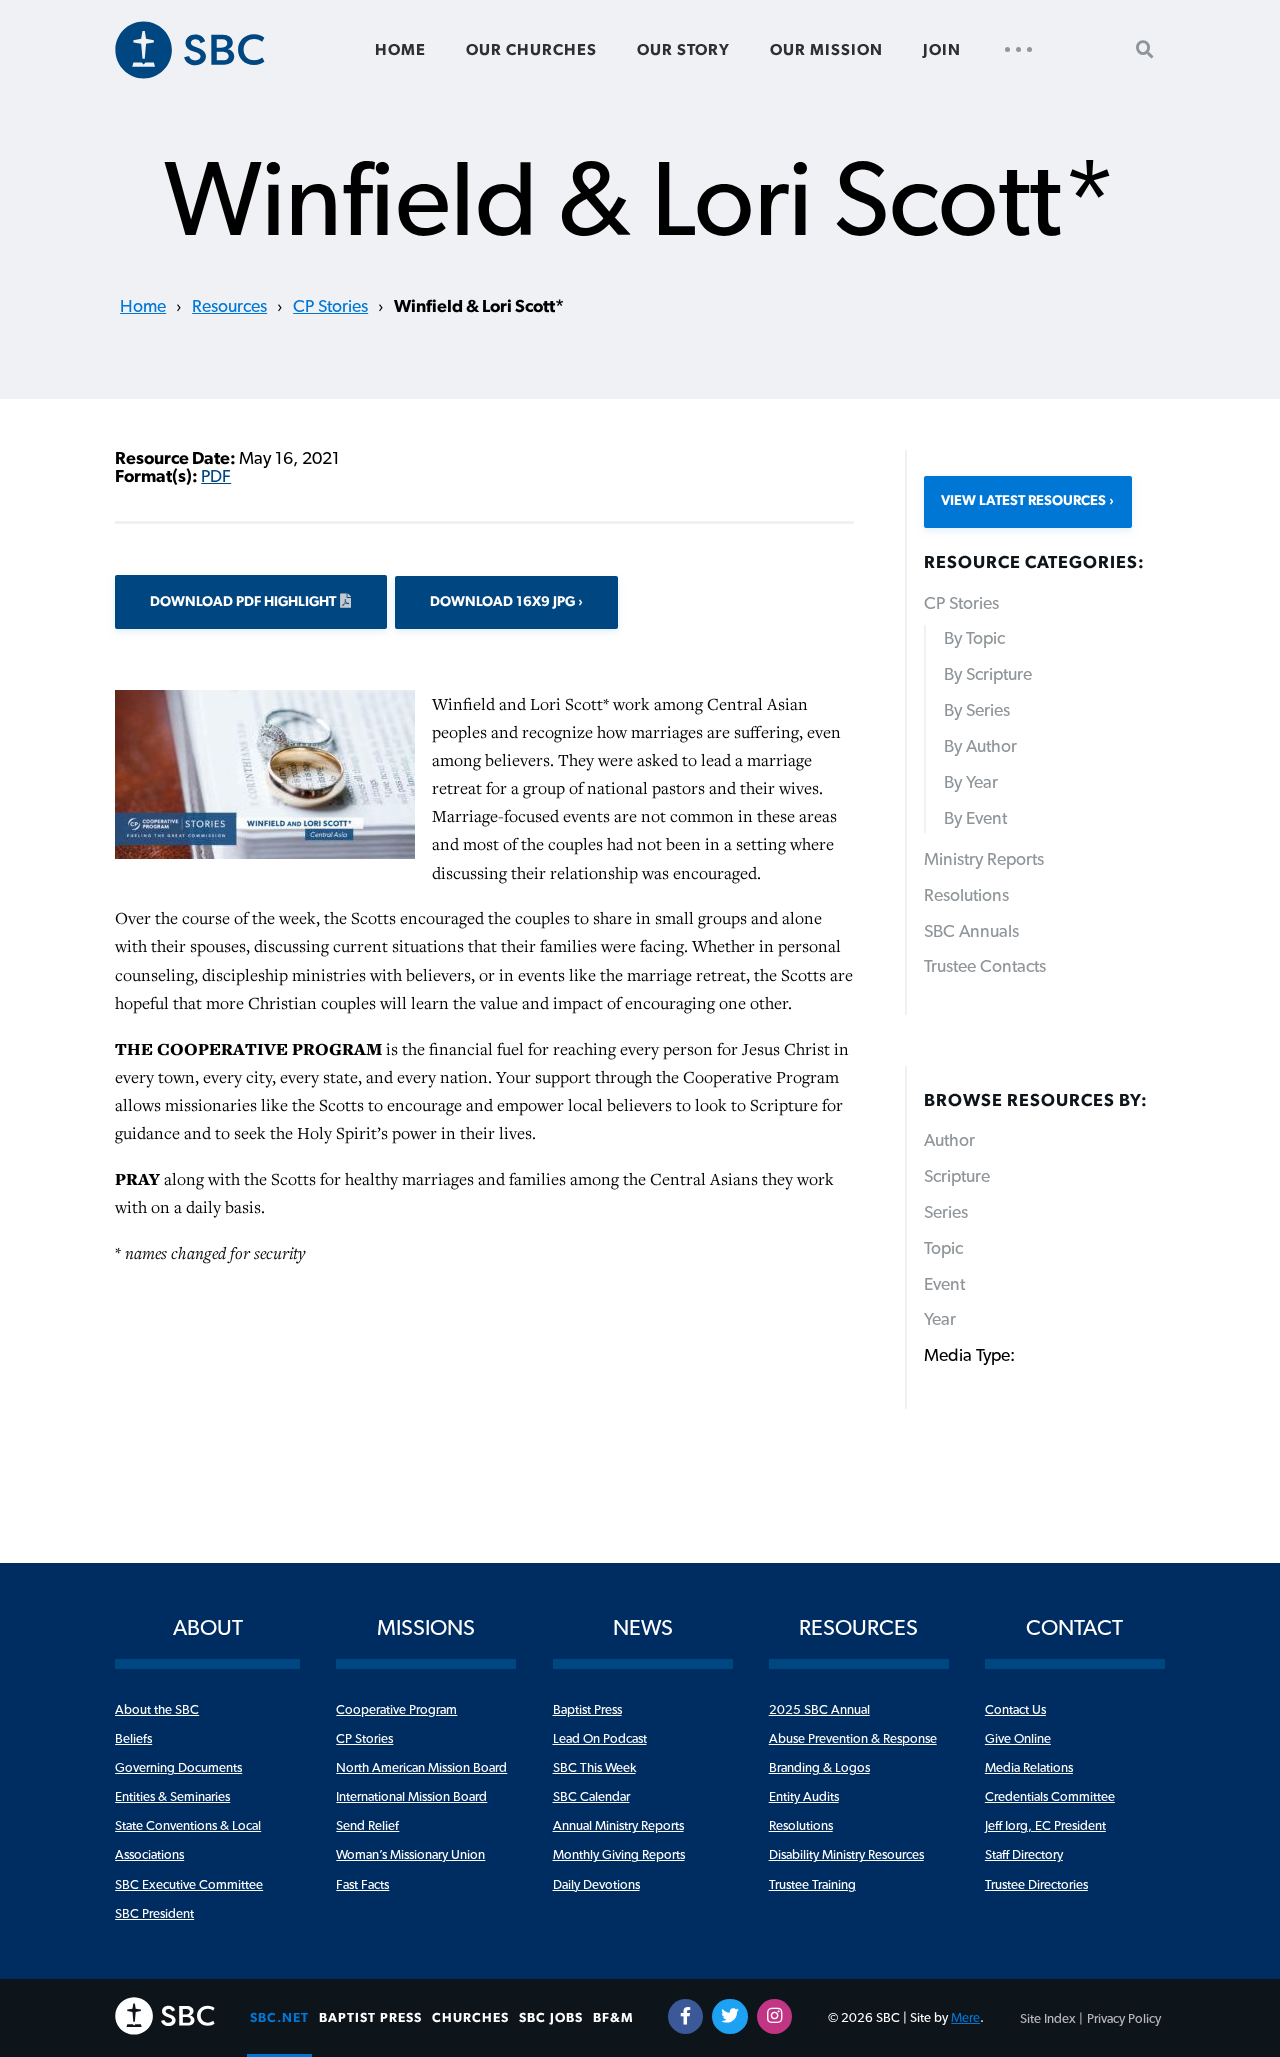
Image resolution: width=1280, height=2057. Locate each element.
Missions (426, 1628)
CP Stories (330, 307)
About (208, 1628)
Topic (943, 1249)
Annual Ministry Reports (618, 1826)
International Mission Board (411, 1797)
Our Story (683, 50)
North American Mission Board (421, 1768)
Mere (965, 2018)
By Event (975, 819)
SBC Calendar (591, 1797)
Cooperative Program (396, 1710)
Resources (229, 307)
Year (940, 1320)
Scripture (957, 1177)
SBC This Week (594, 1768)
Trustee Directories (1036, 1885)
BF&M (613, 2018)
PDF (216, 477)
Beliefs (133, 1739)
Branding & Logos (819, 1768)
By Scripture (988, 675)
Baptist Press (587, 1710)
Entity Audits (804, 1797)
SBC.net (279, 2018)
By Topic (974, 639)
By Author (980, 747)
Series (946, 1213)
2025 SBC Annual (819, 1710)
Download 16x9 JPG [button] (504, 602)
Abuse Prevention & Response (853, 1739)
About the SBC (157, 1710)
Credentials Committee (1050, 1797)
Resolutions (966, 896)
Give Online (1018, 1739)
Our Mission (826, 50)
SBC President (154, 1914)
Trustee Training (812, 1885)
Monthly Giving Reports (619, 1855)
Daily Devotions (596, 1885)
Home (400, 50)
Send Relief (367, 1826)
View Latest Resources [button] (1023, 501)
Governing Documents (178, 1768)
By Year (971, 783)
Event (944, 1285)
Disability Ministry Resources (846, 1855)
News (643, 1628)
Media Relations (1029, 1768)
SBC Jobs (551, 2018)
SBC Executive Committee (189, 1885)
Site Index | (1051, 2019)
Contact (1074, 1628)
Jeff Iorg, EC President (1045, 1826)
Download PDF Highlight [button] (243, 602)
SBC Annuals (971, 932)
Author (949, 1141)
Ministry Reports (984, 860)
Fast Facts (362, 1885)
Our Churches (531, 50)
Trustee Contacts (985, 967)
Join (942, 50)
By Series (977, 711)
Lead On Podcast (600, 1739)
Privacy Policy (1124, 2019)
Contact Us (1015, 1710)
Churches (470, 2018)
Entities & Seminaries (172, 1797)
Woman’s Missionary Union (410, 1855)
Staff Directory (1024, 1855)
